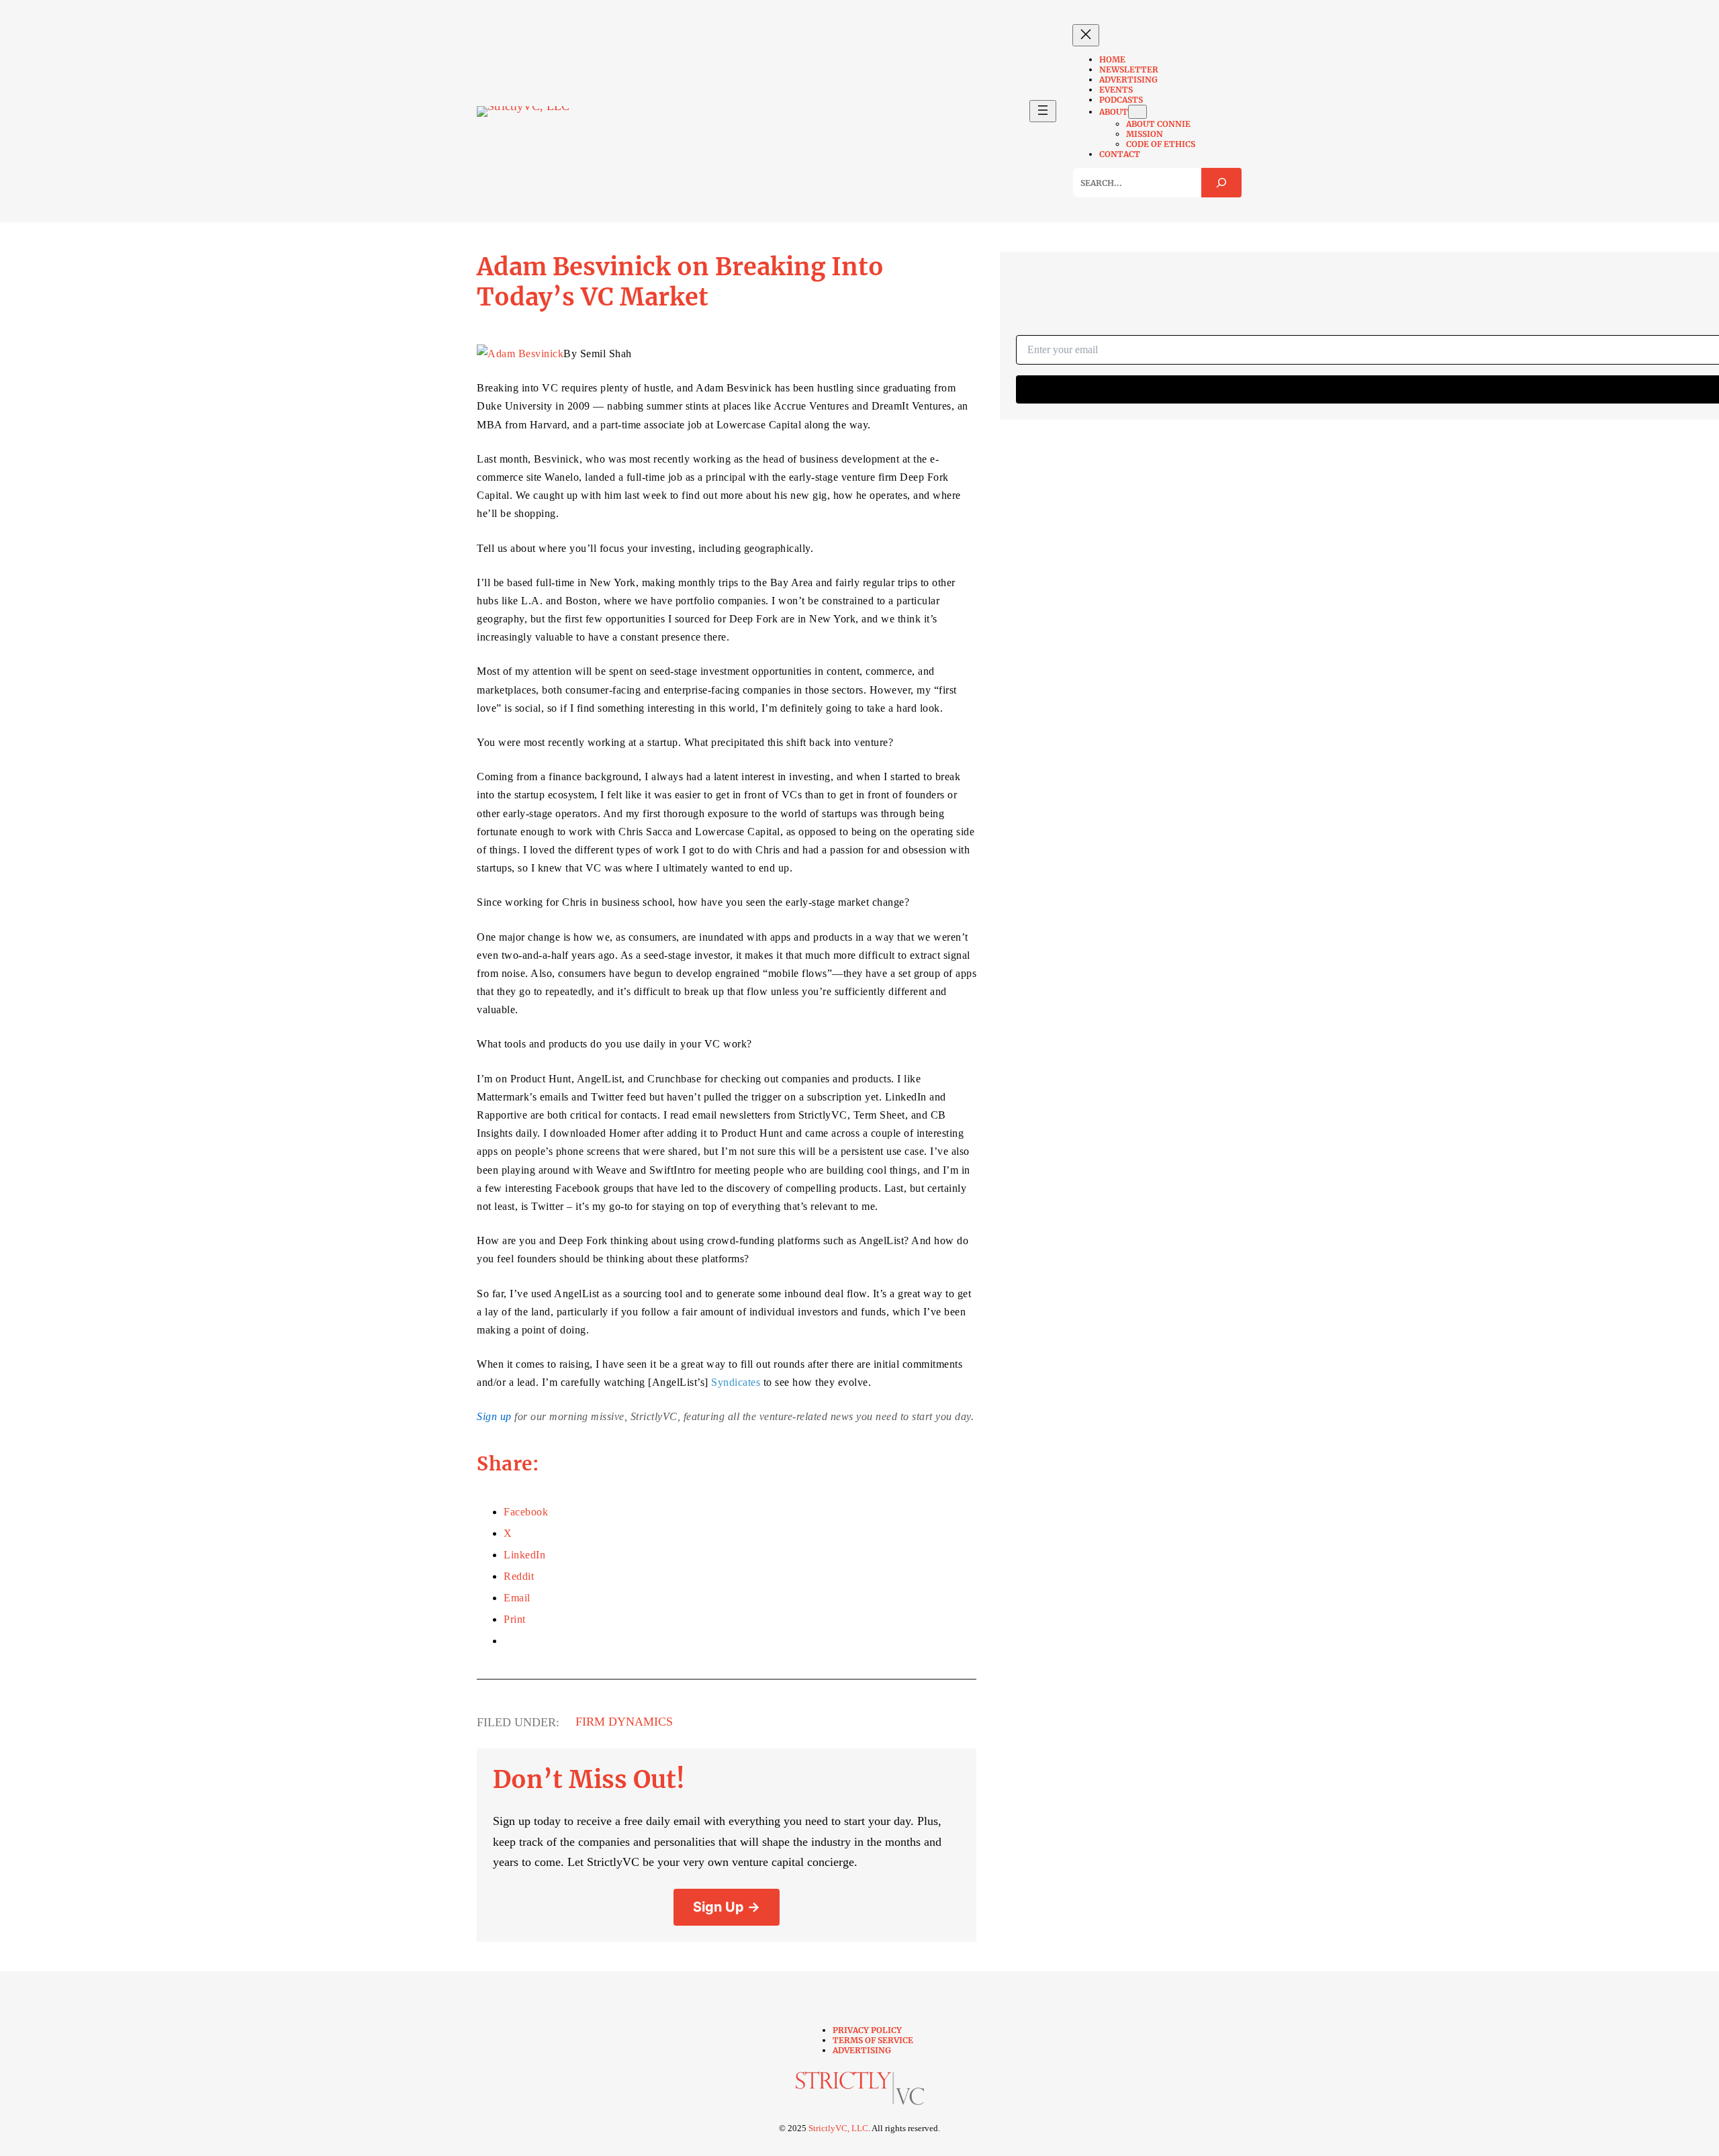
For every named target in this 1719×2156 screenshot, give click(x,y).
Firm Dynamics (624, 1722)
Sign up (494, 1416)
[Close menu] (1086, 35)
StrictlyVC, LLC (838, 2128)
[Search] (1221, 183)
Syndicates (736, 1382)
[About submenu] (1137, 112)
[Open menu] (1043, 111)
